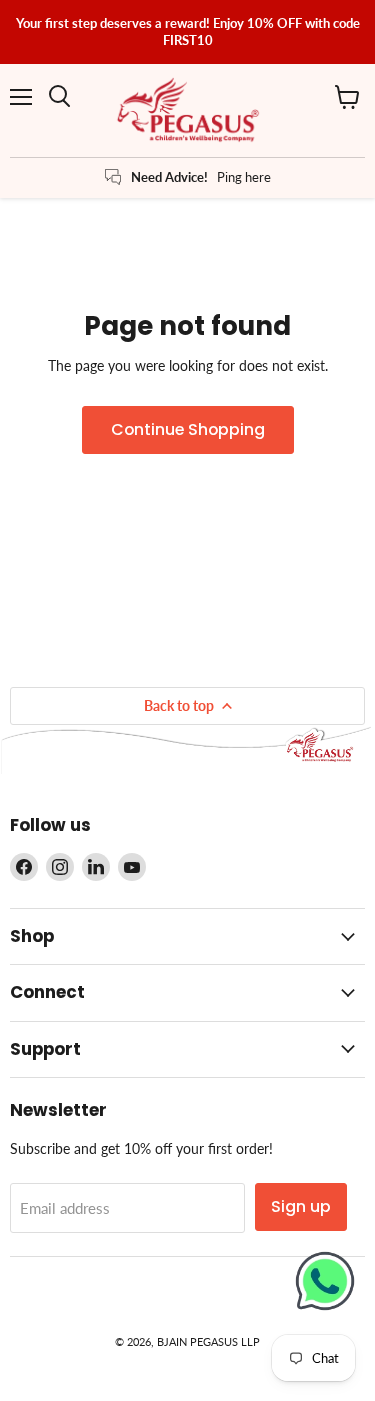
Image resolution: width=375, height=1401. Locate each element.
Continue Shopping (188, 429)
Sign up (301, 1206)
